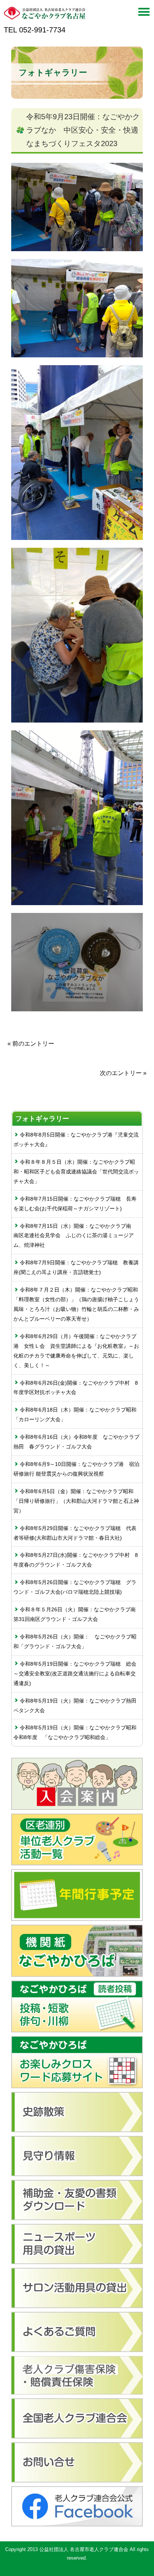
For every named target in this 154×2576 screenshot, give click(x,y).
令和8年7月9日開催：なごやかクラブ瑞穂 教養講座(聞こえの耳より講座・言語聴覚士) (76, 1267)
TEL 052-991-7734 (35, 30)
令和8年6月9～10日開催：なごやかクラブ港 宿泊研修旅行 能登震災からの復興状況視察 (76, 1469)
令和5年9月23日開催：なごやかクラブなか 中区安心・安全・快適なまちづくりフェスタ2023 (83, 130)
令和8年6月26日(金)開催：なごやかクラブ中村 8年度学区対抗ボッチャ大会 (76, 1388)
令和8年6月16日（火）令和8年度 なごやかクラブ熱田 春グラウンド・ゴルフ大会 (76, 1442)
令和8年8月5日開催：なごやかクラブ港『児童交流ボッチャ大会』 (76, 1140)
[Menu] (144, 14)
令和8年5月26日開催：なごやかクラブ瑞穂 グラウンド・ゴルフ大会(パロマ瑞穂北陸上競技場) (75, 1587)
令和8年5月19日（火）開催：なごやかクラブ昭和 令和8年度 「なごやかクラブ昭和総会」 (78, 1732)
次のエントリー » (123, 1073)
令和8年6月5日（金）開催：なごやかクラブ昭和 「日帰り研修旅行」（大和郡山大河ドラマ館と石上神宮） (76, 1501)
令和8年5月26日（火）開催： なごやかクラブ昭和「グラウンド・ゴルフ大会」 (75, 1641)
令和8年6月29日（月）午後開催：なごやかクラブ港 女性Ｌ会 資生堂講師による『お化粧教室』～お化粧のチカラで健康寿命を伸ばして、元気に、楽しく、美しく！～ (76, 1351)
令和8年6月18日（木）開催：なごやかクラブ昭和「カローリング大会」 (75, 1415)
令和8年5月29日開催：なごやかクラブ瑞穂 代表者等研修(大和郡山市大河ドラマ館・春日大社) (75, 1533)
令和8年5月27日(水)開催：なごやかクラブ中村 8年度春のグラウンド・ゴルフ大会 (76, 1560)
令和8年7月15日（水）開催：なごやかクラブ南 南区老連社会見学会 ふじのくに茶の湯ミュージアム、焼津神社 (75, 1236)
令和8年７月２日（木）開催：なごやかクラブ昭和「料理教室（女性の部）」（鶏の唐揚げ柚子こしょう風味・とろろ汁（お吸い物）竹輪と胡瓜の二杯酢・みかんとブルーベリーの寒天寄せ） (76, 1304)
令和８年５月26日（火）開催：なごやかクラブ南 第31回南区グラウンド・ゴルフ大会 (77, 1614)
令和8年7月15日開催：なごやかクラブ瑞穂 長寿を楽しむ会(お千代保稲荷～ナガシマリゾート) (75, 1204)
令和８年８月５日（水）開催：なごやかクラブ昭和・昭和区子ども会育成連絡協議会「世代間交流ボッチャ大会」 (76, 1172)
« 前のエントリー (31, 1044)
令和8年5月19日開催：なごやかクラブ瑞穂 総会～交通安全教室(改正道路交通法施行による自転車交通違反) (75, 1673)
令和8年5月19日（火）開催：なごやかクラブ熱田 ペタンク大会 (78, 1706)
